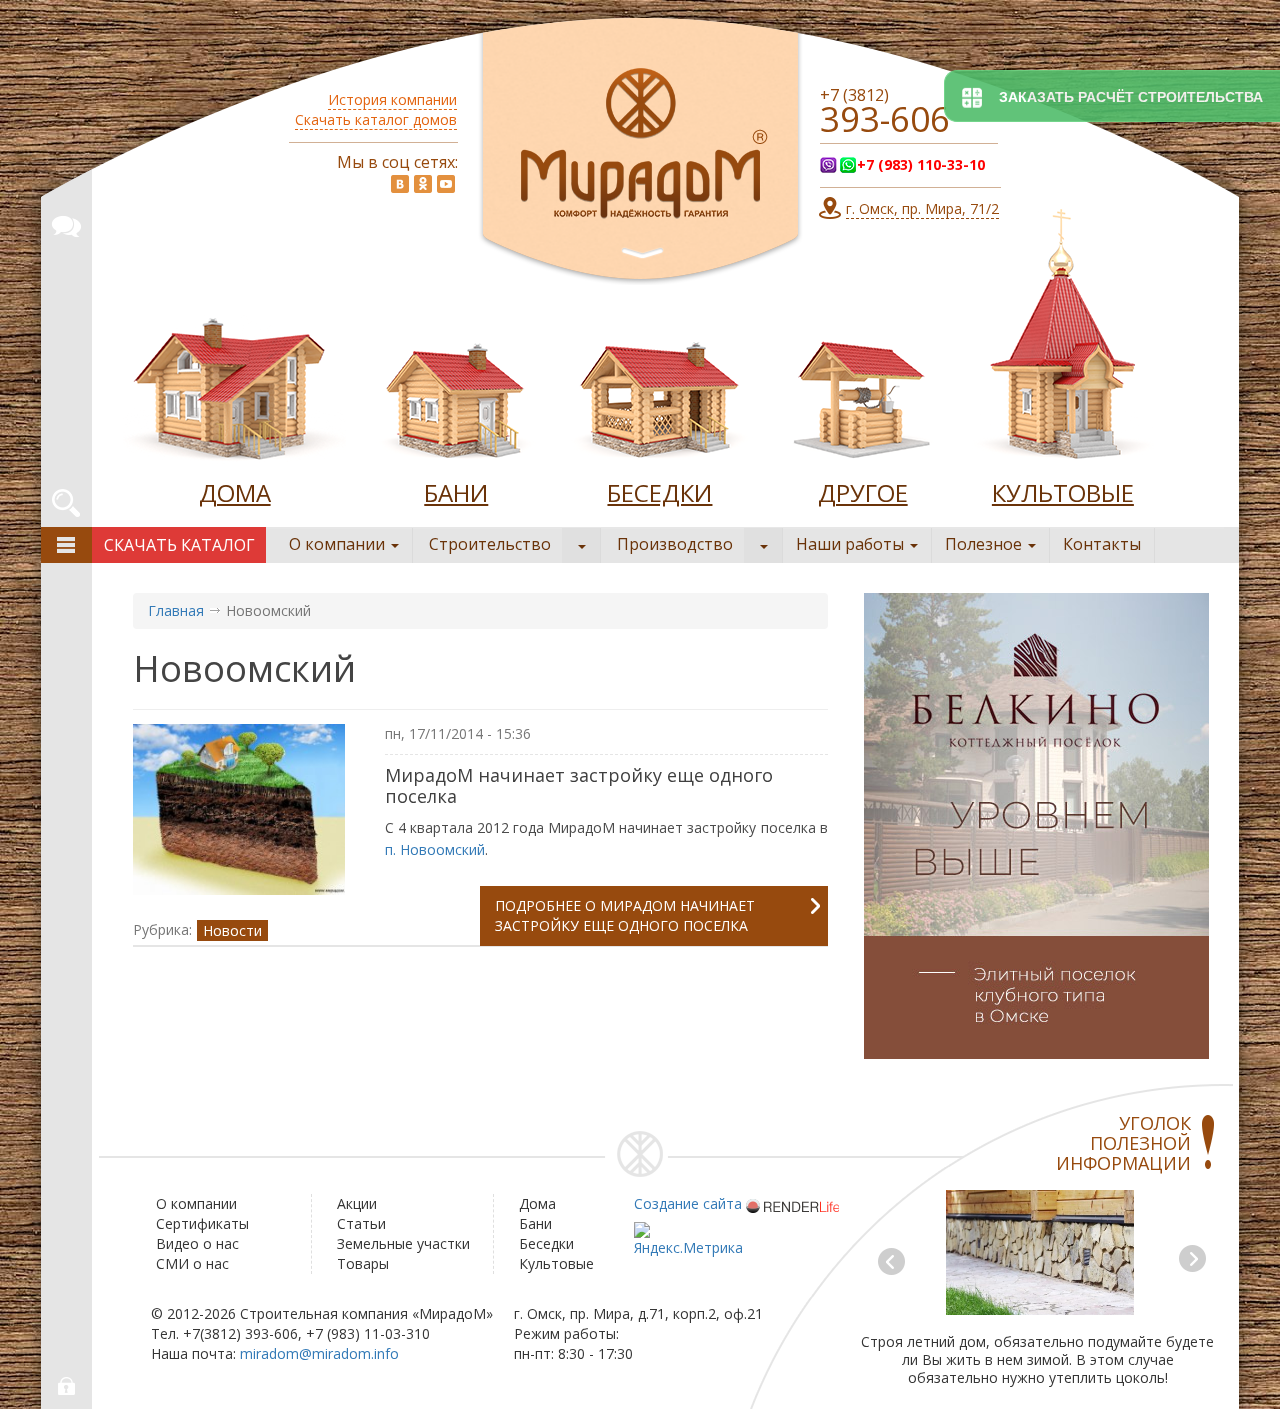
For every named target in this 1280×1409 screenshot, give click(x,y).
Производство (675, 544)
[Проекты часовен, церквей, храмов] (1063, 339)
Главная (176, 610)
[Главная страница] (640, 151)
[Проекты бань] (456, 394)
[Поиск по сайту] (66, 500)
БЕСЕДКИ (659, 492)
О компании (339, 544)
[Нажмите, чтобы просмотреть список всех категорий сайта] (66, 545)
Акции (357, 1203)
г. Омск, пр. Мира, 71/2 (922, 208)
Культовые (556, 1263)
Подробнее (625, 915)
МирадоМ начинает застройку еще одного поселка (579, 785)
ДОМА (235, 492)
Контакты (1102, 544)
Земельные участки (403, 1243)
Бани (535, 1223)
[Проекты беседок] (659, 394)
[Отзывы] (66, 223)
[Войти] (67, 1386)
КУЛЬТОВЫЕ (1063, 492)
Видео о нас (197, 1243)
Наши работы (852, 544)
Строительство (490, 544)
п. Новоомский (435, 849)
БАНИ (456, 492)
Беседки (546, 1243)
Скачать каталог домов (376, 119)
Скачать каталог (179, 545)
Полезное (985, 544)
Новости (232, 930)
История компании (392, 99)
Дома (537, 1203)
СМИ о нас (192, 1263)
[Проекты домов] (234, 394)
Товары (363, 1263)
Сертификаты (202, 1223)
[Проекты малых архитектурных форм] (863, 394)
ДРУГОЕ (863, 492)
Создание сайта (688, 1203)
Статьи (361, 1223)
